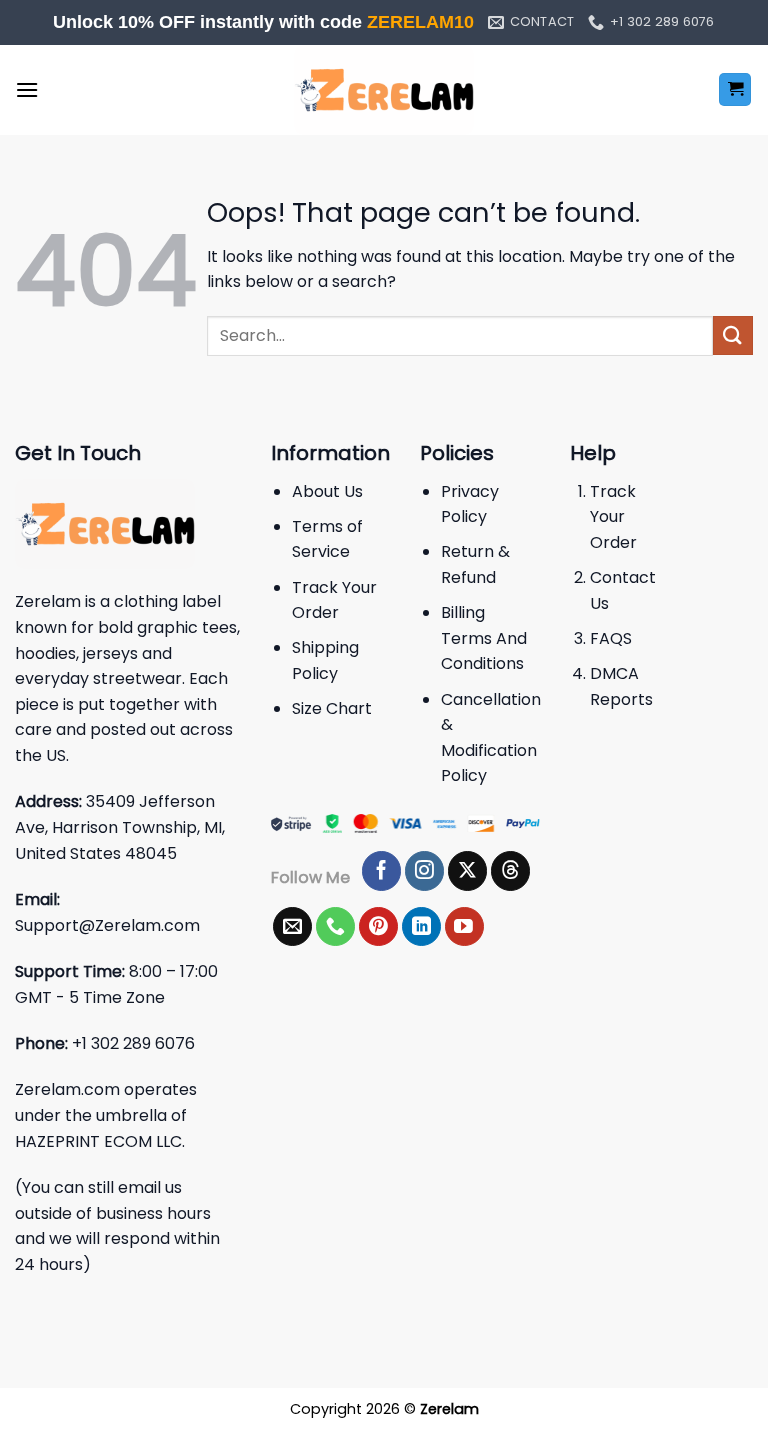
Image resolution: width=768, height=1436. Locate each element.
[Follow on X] (467, 871)
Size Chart (332, 708)
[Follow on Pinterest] (378, 927)
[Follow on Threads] (510, 871)
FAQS (611, 638)
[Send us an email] (292, 927)
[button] (27, 89)
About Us (327, 491)
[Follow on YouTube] (464, 927)
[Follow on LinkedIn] (421, 927)
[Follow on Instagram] (424, 871)
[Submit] (733, 335)
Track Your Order (613, 517)
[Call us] (335, 927)
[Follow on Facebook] (381, 871)
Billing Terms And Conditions (484, 638)
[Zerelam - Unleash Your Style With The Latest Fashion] (384, 90)
